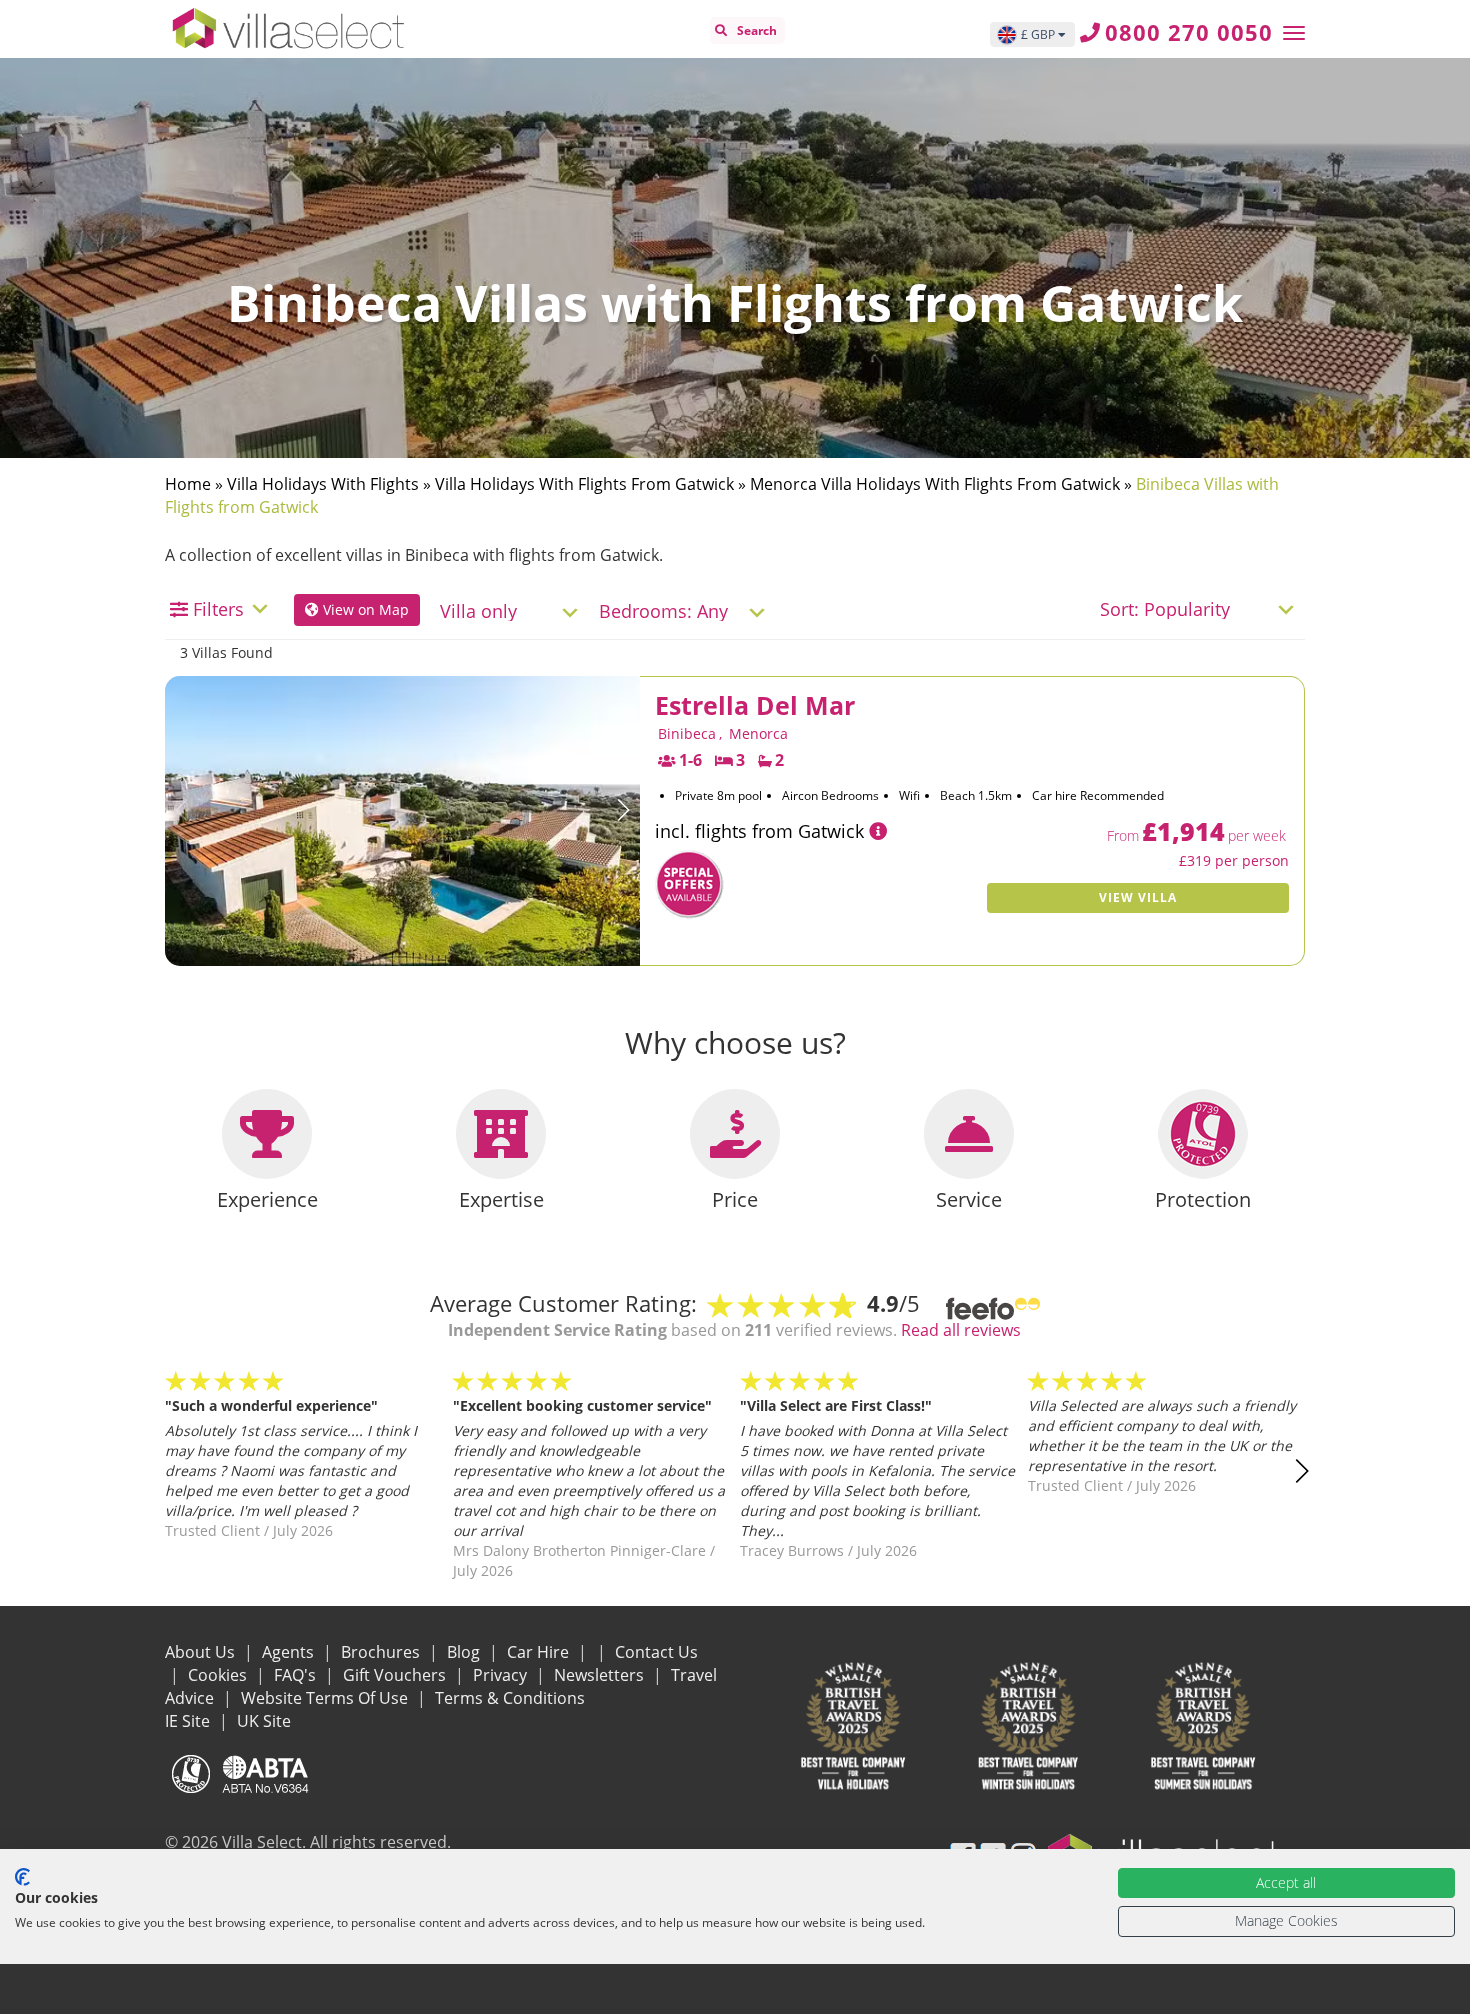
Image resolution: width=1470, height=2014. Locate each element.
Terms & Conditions (510, 1698)
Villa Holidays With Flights (323, 484)
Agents (290, 1652)
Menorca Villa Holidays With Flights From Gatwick (935, 484)
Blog (465, 1652)
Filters (218, 609)
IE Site (189, 1721)
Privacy (502, 1675)
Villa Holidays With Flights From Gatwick (584, 484)
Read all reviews (961, 1330)
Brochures (382, 1652)
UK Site (264, 1721)
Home (188, 484)
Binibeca (687, 733)
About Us (202, 1652)
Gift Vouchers (396, 1675)
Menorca (758, 733)
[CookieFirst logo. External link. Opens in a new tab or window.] (22, 1877)
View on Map (364, 609)
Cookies (219, 1675)
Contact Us (656, 1652)
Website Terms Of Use (326, 1698)
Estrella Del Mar (755, 705)
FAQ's (297, 1675)
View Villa (1138, 897)
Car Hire (540, 1652)
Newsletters (601, 1675)
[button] (623, 810)
